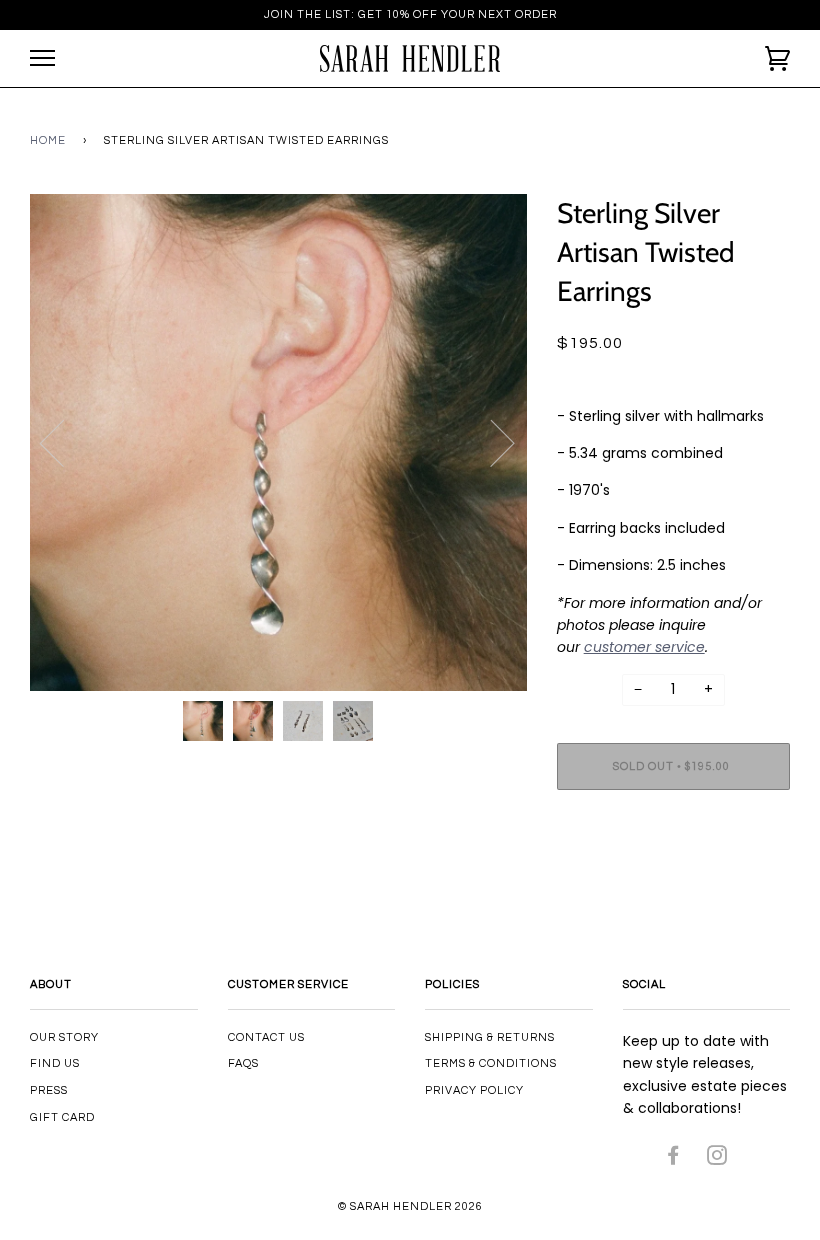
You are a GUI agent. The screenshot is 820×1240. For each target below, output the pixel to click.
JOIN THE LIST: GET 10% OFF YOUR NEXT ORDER (410, 14)
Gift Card (62, 1117)
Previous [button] (64, 442)
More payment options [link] (673, 874)
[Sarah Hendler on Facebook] (673, 1159)
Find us (55, 1063)
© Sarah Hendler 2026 (410, 1206)
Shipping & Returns (490, 1037)
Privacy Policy (474, 1090)
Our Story (64, 1037)
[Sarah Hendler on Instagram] (717, 1159)
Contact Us (266, 1037)
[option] (278, 442)
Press (49, 1090)
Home (48, 140)
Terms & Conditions (491, 1063)
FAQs (243, 1063)
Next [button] (490, 442)
